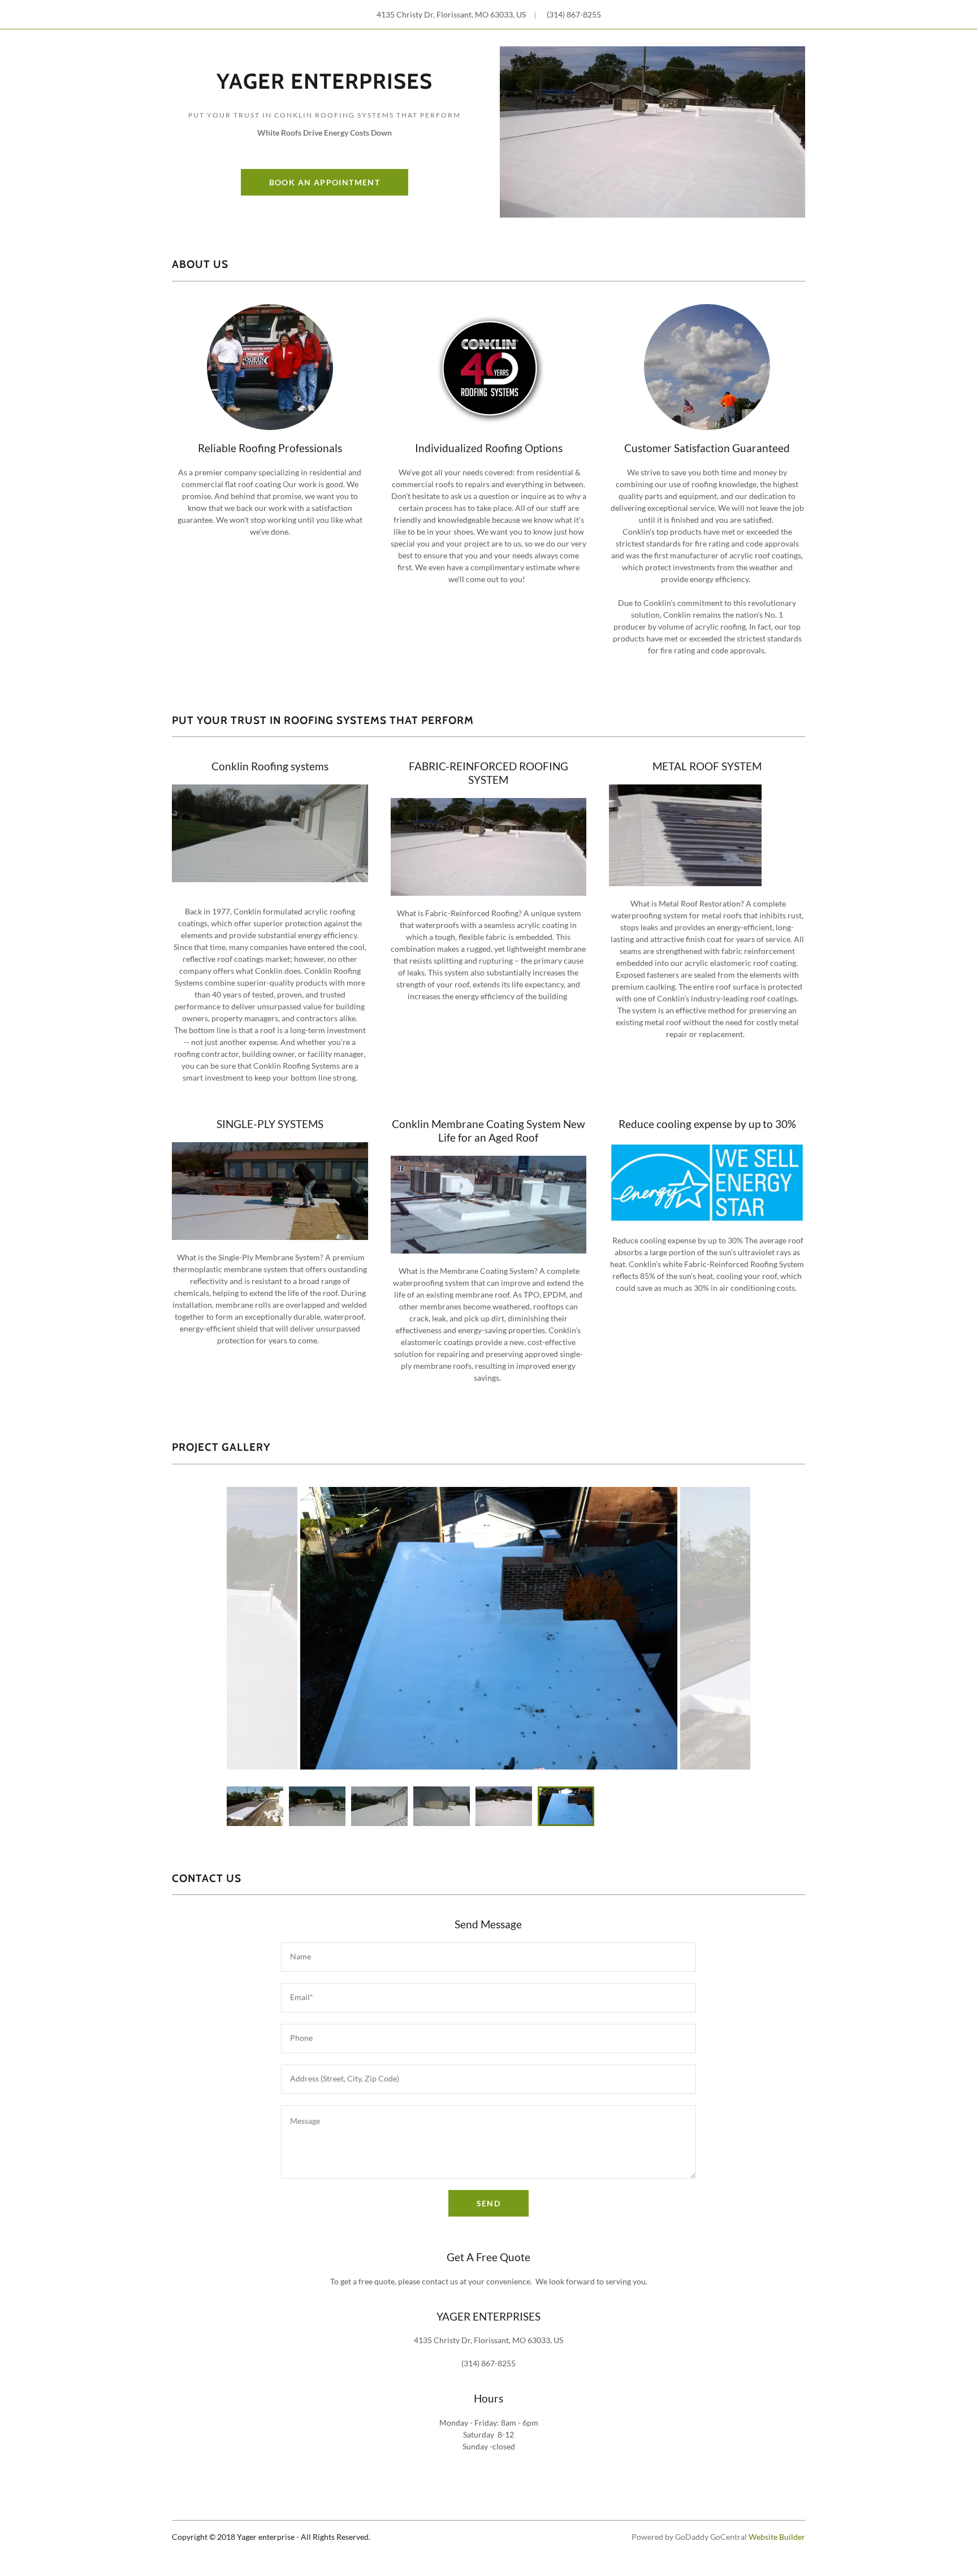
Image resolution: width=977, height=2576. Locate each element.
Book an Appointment (325, 182)
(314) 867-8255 (574, 14)
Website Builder (777, 2537)
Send (489, 2203)
